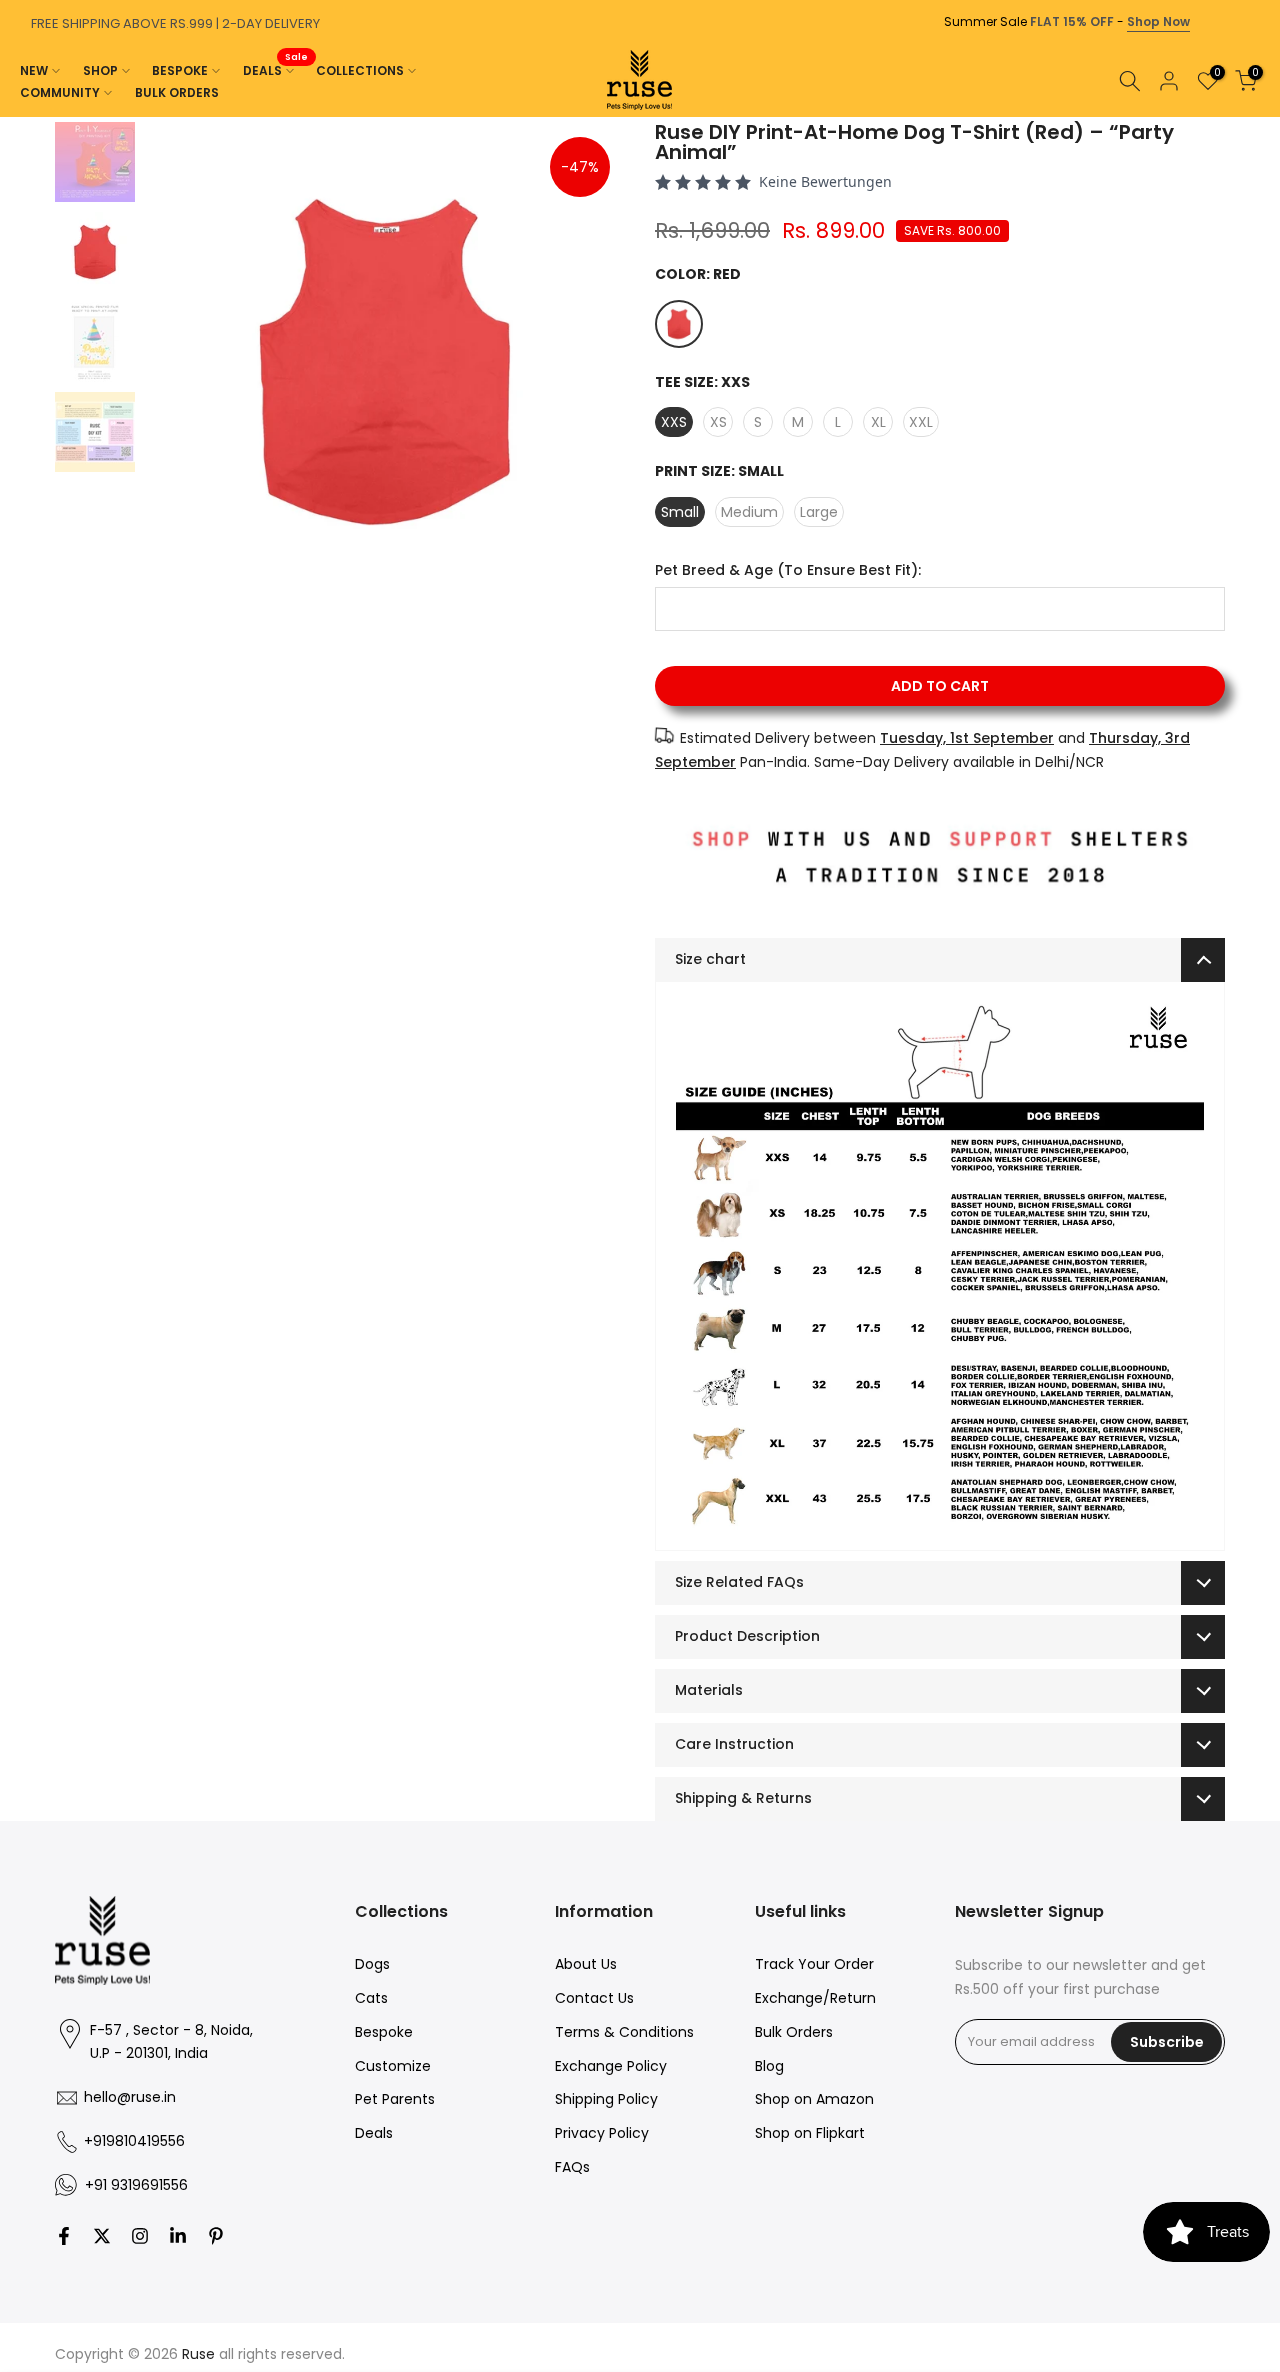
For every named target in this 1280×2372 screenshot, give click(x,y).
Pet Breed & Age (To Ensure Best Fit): (788, 570)
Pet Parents (395, 2099)
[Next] (1260, 117)
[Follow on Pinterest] (216, 2236)
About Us (586, 1964)
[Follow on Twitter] (102, 2236)
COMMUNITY (60, 92)
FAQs (572, 2167)
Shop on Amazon (814, 2099)
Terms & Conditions (624, 2032)
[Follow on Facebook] (64, 2236)
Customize (393, 2066)
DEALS (276, 69)
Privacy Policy (602, 2133)
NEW (34, 70)
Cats (371, 1998)
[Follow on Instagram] (140, 2236)
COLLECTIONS (360, 70)
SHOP (100, 70)
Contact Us (594, 1998)
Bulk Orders (794, 2032)
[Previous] (20, 117)
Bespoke (384, 2032)
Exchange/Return (815, 1998)
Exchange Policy (611, 2066)
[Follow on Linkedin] (178, 2236)
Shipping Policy (606, 2099)
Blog (769, 2066)
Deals (374, 2133)
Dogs (372, 1964)
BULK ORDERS (177, 92)
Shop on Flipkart (810, 2133)
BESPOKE (180, 70)
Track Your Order (814, 1964)
